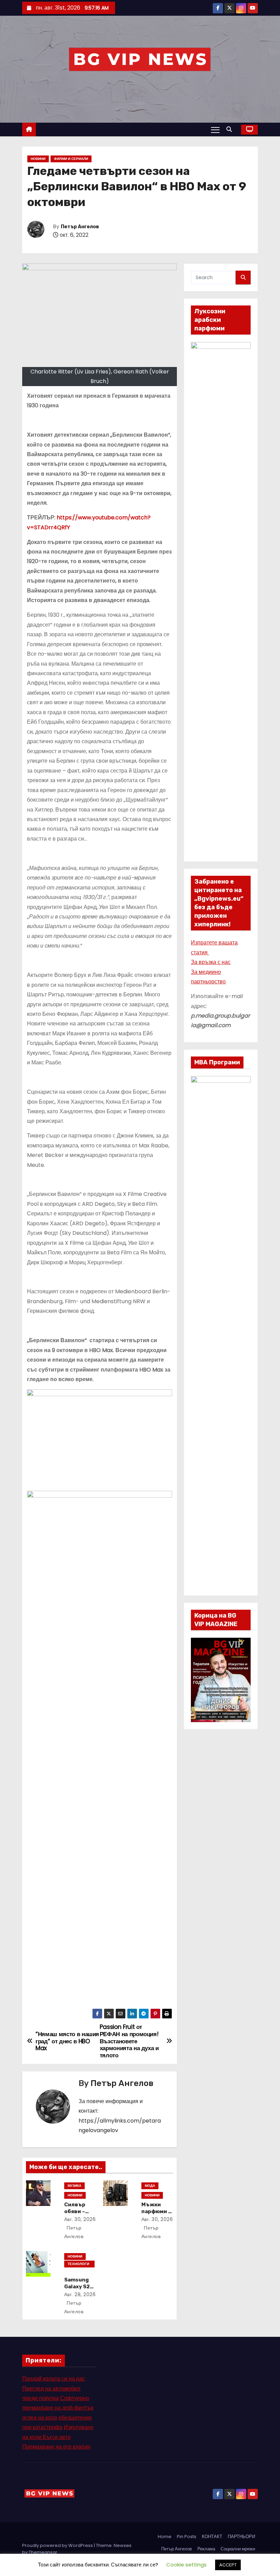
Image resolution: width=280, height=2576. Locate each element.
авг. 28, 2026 (80, 2294)
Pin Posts (187, 2537)
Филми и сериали (71, 159)
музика (74, 2186)
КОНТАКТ (212, 2537)
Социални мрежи (238, 2549)
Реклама (206, 2549)
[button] (231, 129)
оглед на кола (40, 2418)
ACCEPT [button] (228, 2565)
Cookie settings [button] (186, 2565)
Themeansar (43, 2552)
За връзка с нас (211, 962)
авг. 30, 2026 (80, 2219)
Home (165, 2537)
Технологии (78, 2264)
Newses (123, 2545)
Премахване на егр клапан (56, 2447)
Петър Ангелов (80, 227)
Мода (150, 2186)
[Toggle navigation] (215, 130)
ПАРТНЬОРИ (241, 2537)
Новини (38, 159)
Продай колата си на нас (54, 2379)
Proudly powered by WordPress (58, 2545)
